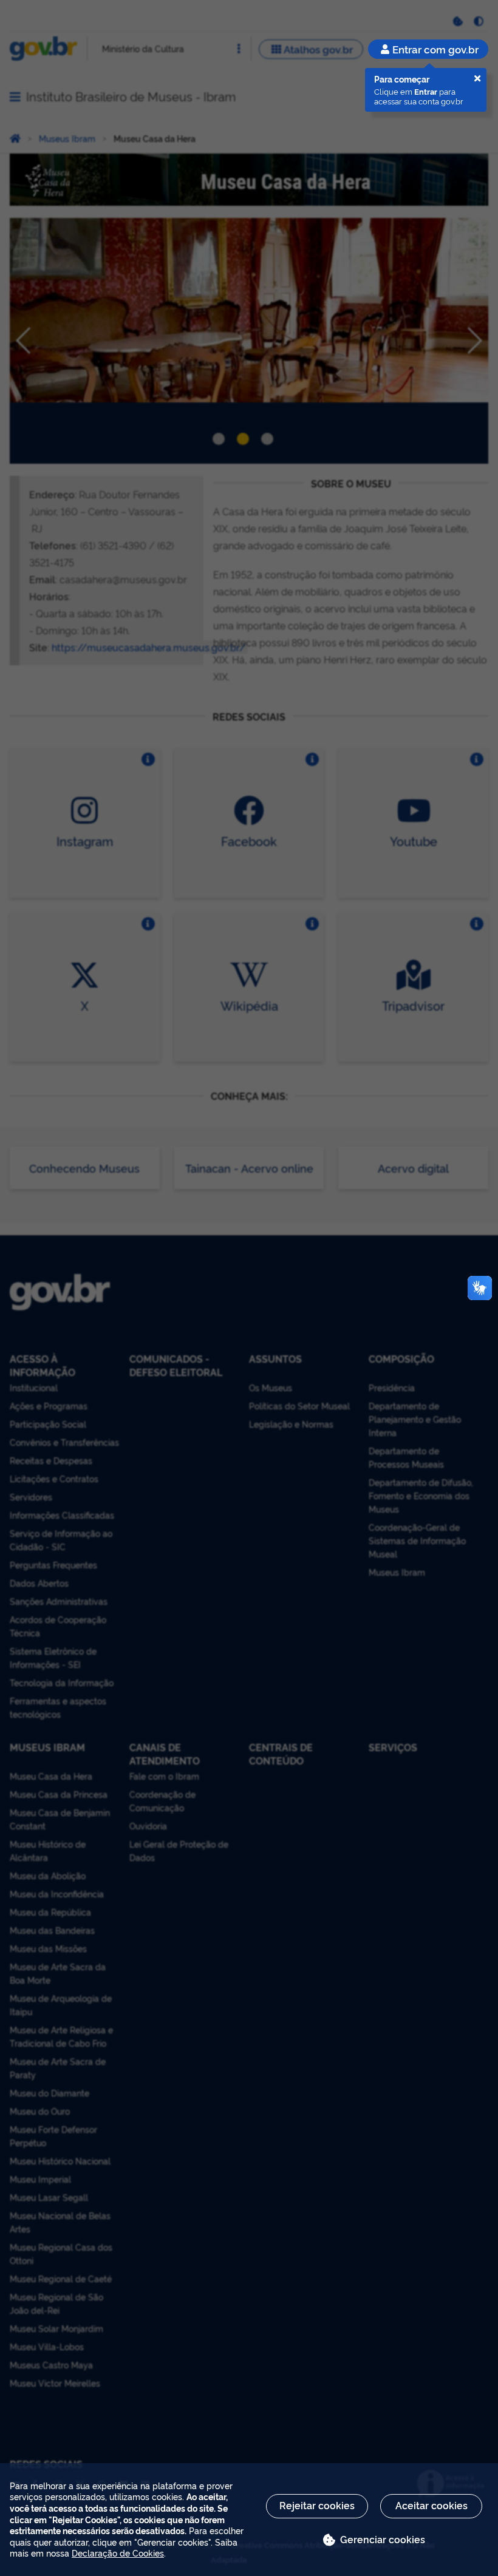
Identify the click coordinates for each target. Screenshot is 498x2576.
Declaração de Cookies (118, 2553)
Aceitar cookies (431, 2505)
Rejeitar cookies (317, 2505)
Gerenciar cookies (383, 2539)
